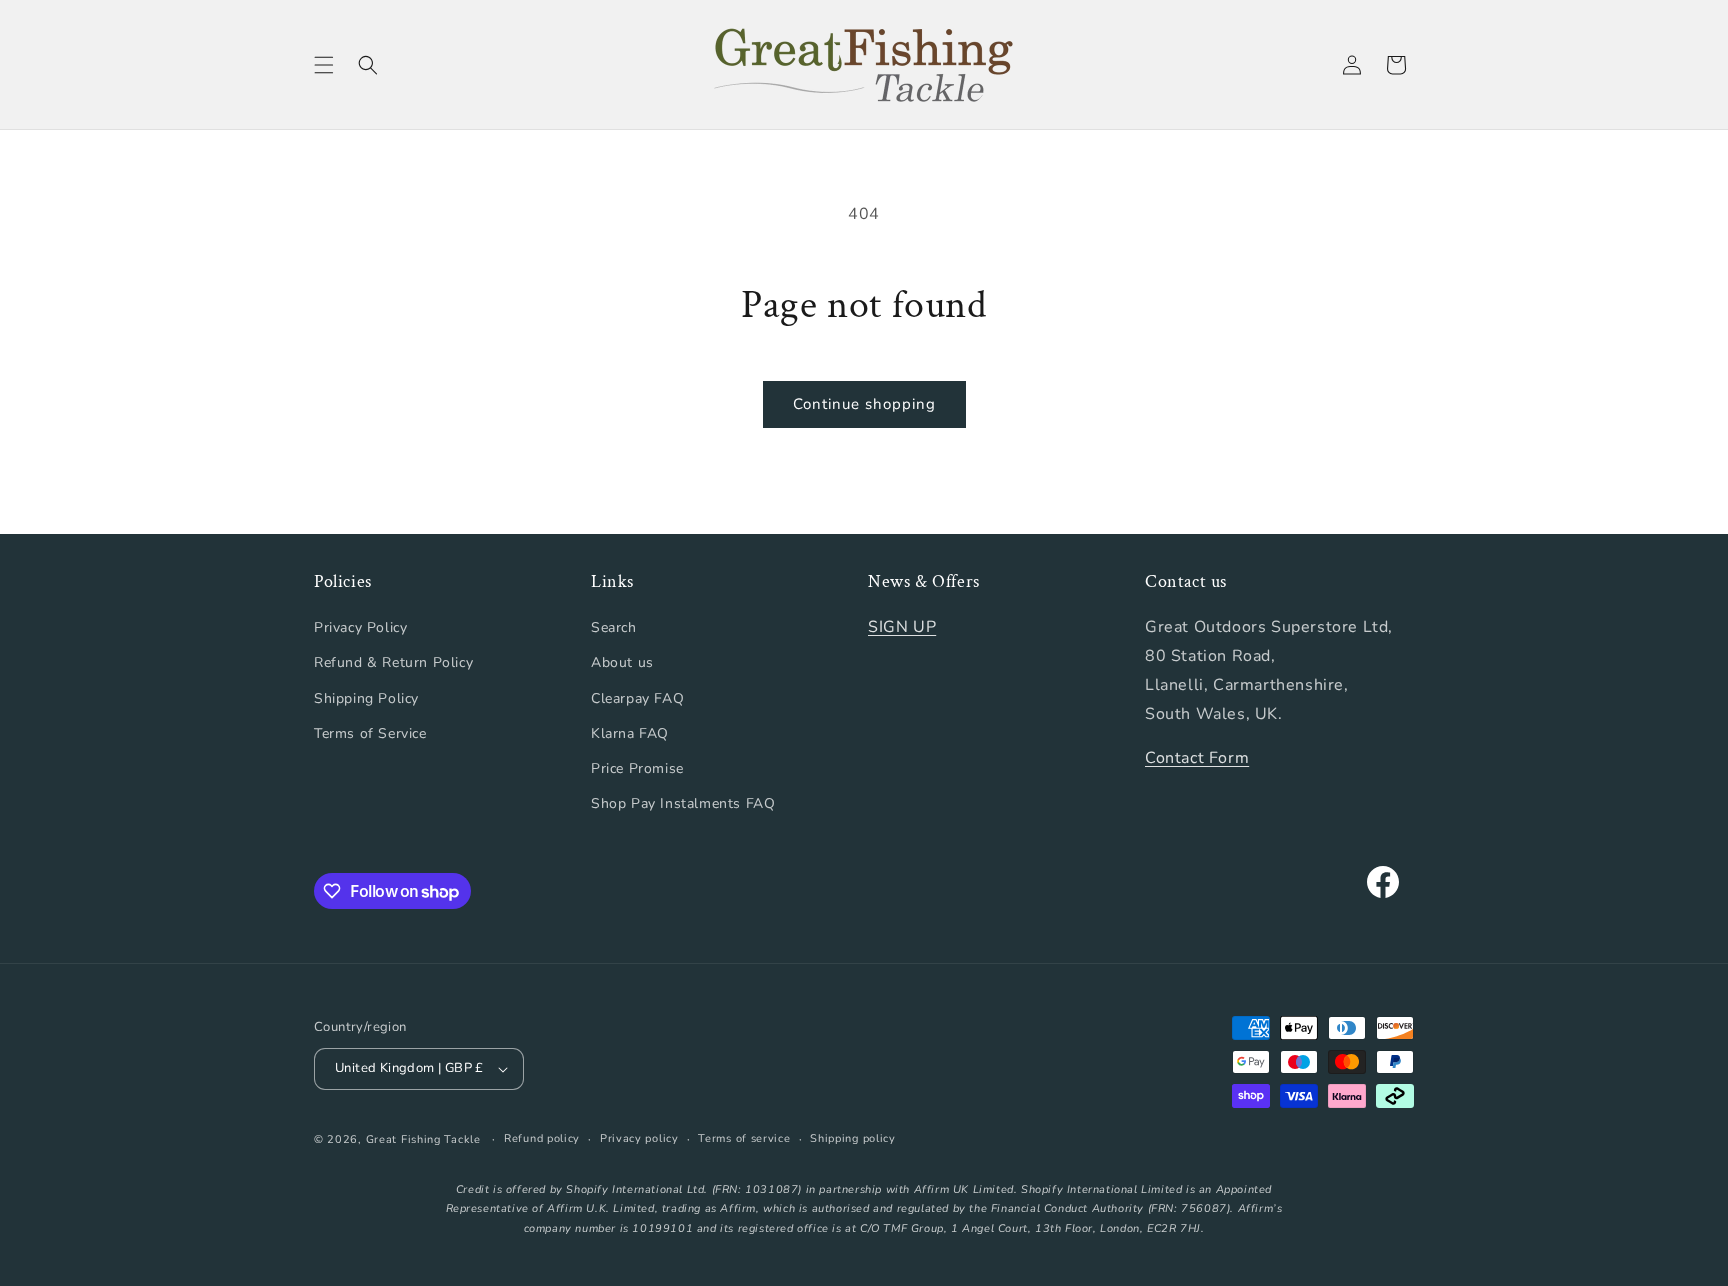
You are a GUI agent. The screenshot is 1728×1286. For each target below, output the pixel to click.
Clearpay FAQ (637, 698)
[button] (324, 65)
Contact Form (1197, 758)
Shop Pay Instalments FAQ (683, 803)
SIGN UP (902, 627)
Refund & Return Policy (393, 662)
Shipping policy (853, 1138)
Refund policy (542, 1138)
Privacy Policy (360, 627)
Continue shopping (864, 404)
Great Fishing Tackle (423, 1139)
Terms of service (744, 1138)
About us (622, 662)
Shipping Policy (366, 698)
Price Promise (637, 768)
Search (614, 627)
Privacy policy (639, 1138)
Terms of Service (370, 733)
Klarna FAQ (630, 733)
